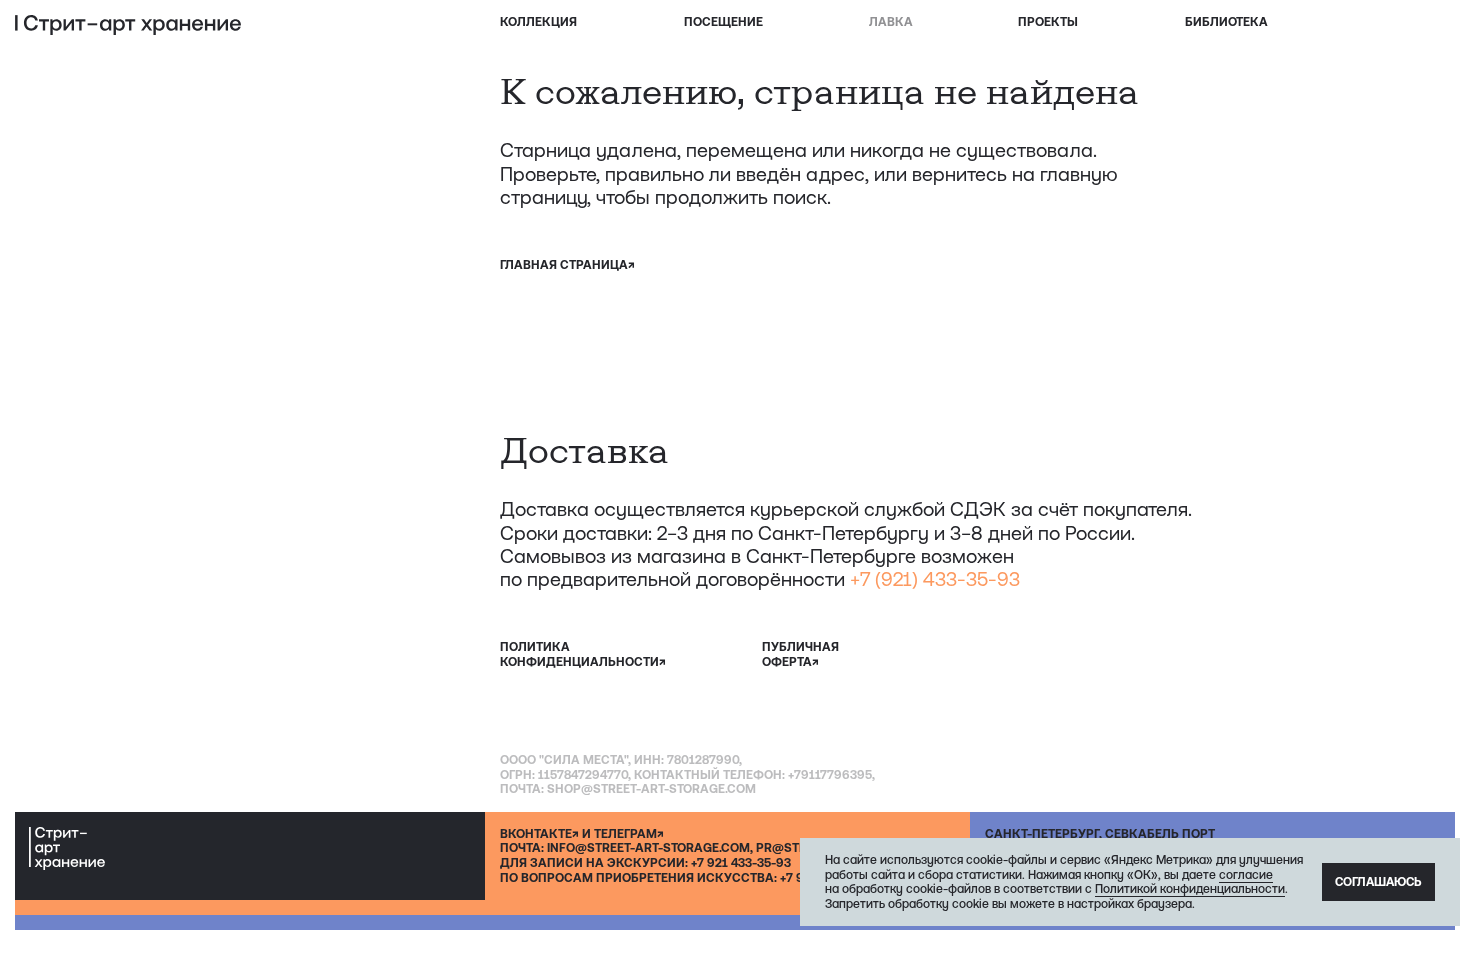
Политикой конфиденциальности (1190, 889)
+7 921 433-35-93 (741, 863)
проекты (1048, 22)
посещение (723, 22)
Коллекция (538, 22)
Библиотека (1226, 22)
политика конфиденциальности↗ (583, 654)
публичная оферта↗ (800, 654)
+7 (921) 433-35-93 (935, 579)
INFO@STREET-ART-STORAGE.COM (648, 848)
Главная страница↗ (567, 265)
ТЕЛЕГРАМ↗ (629, 834)
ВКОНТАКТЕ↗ (539, 834)
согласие (1246, 875)
